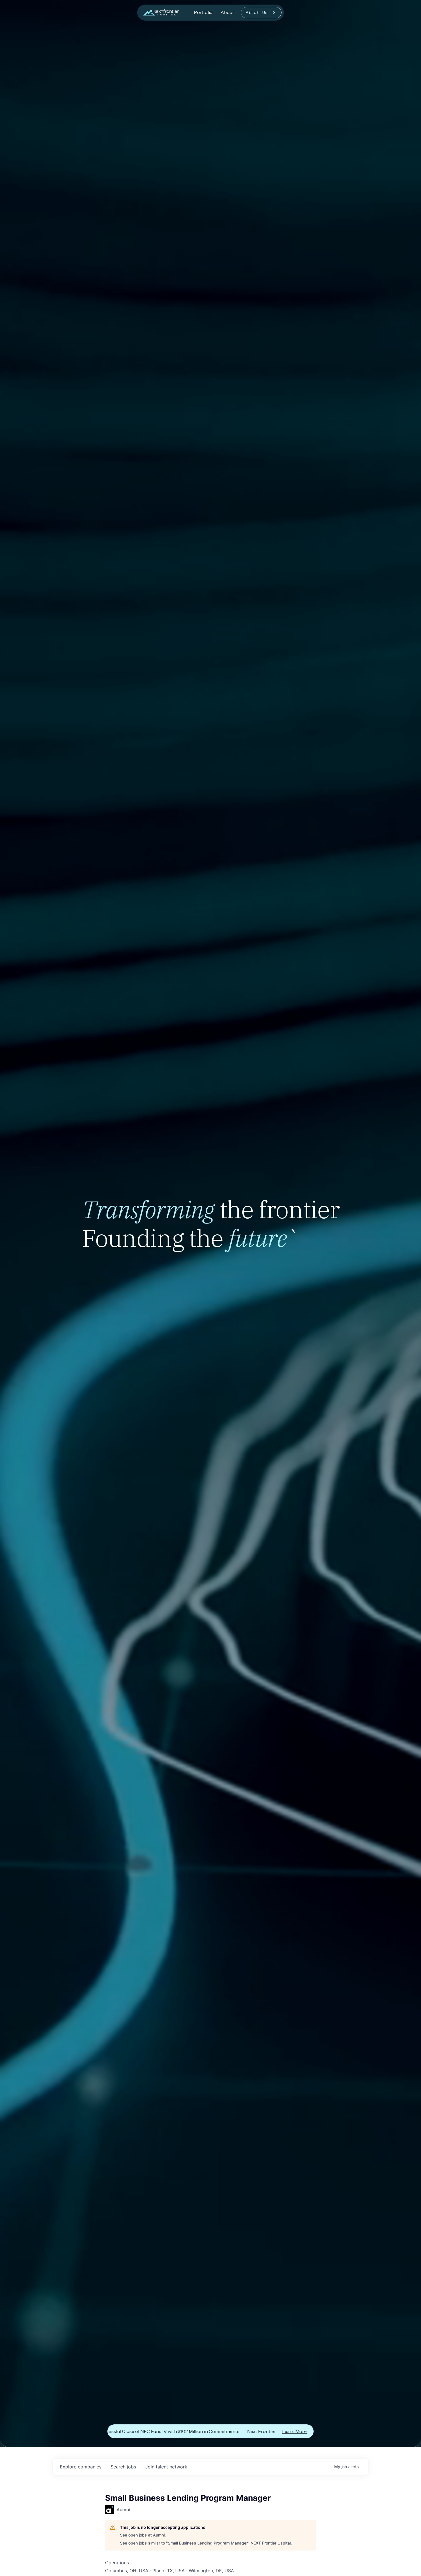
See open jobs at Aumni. (143, 2535)
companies (81, 2467)
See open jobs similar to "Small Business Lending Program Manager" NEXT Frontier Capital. (206, 2543)
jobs (123, 2467)
